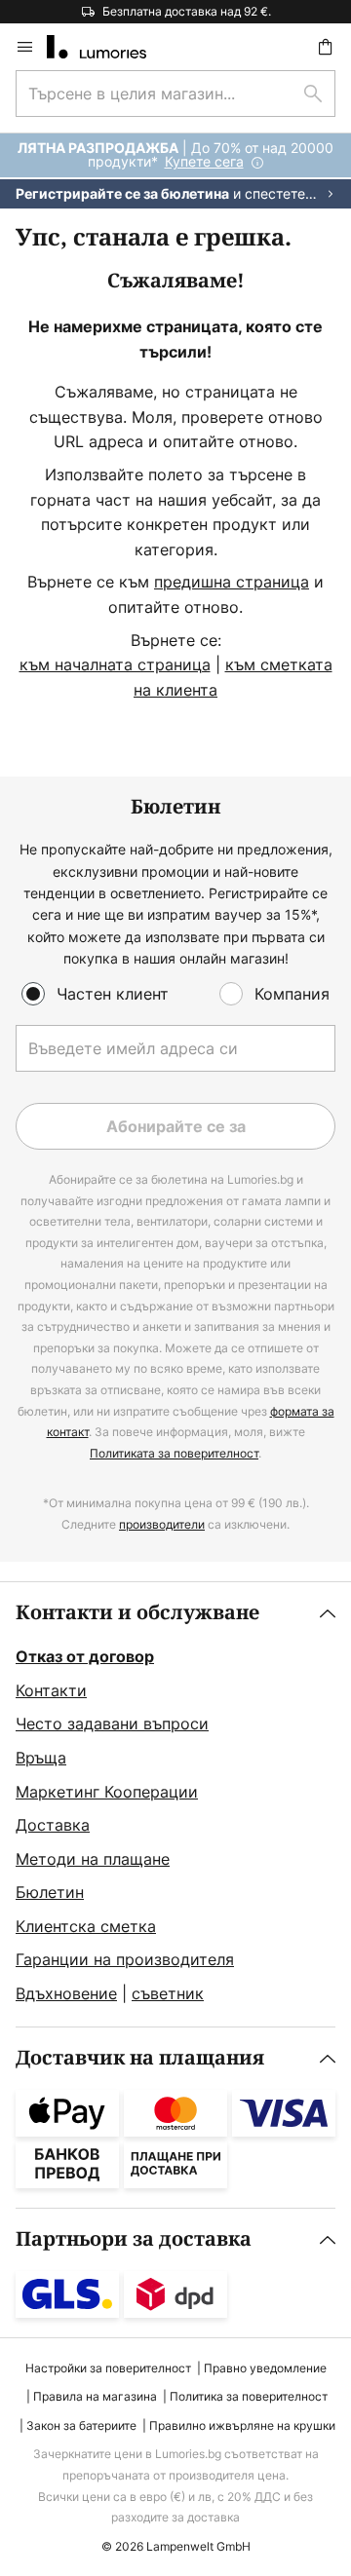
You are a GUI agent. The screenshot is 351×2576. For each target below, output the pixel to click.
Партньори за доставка (134, 2239)
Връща (41, 1758)
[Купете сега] (175, 171)
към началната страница (115, 664)
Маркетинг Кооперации (107, 1792)
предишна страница (232, 582)
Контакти (51, 1690)
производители (162, 1524)
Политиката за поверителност (174, 1453)
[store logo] (108, 47)
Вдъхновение (66, 1993)
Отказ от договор (85, 1656)
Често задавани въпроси (112, 1724)
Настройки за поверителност (108, 2368)
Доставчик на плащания (140, 2058)
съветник (168, 1993)
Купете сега (204, 161)
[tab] (175, 1804)
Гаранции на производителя (125, 1959)
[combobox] (175, 94)
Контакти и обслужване (137, 1613)
